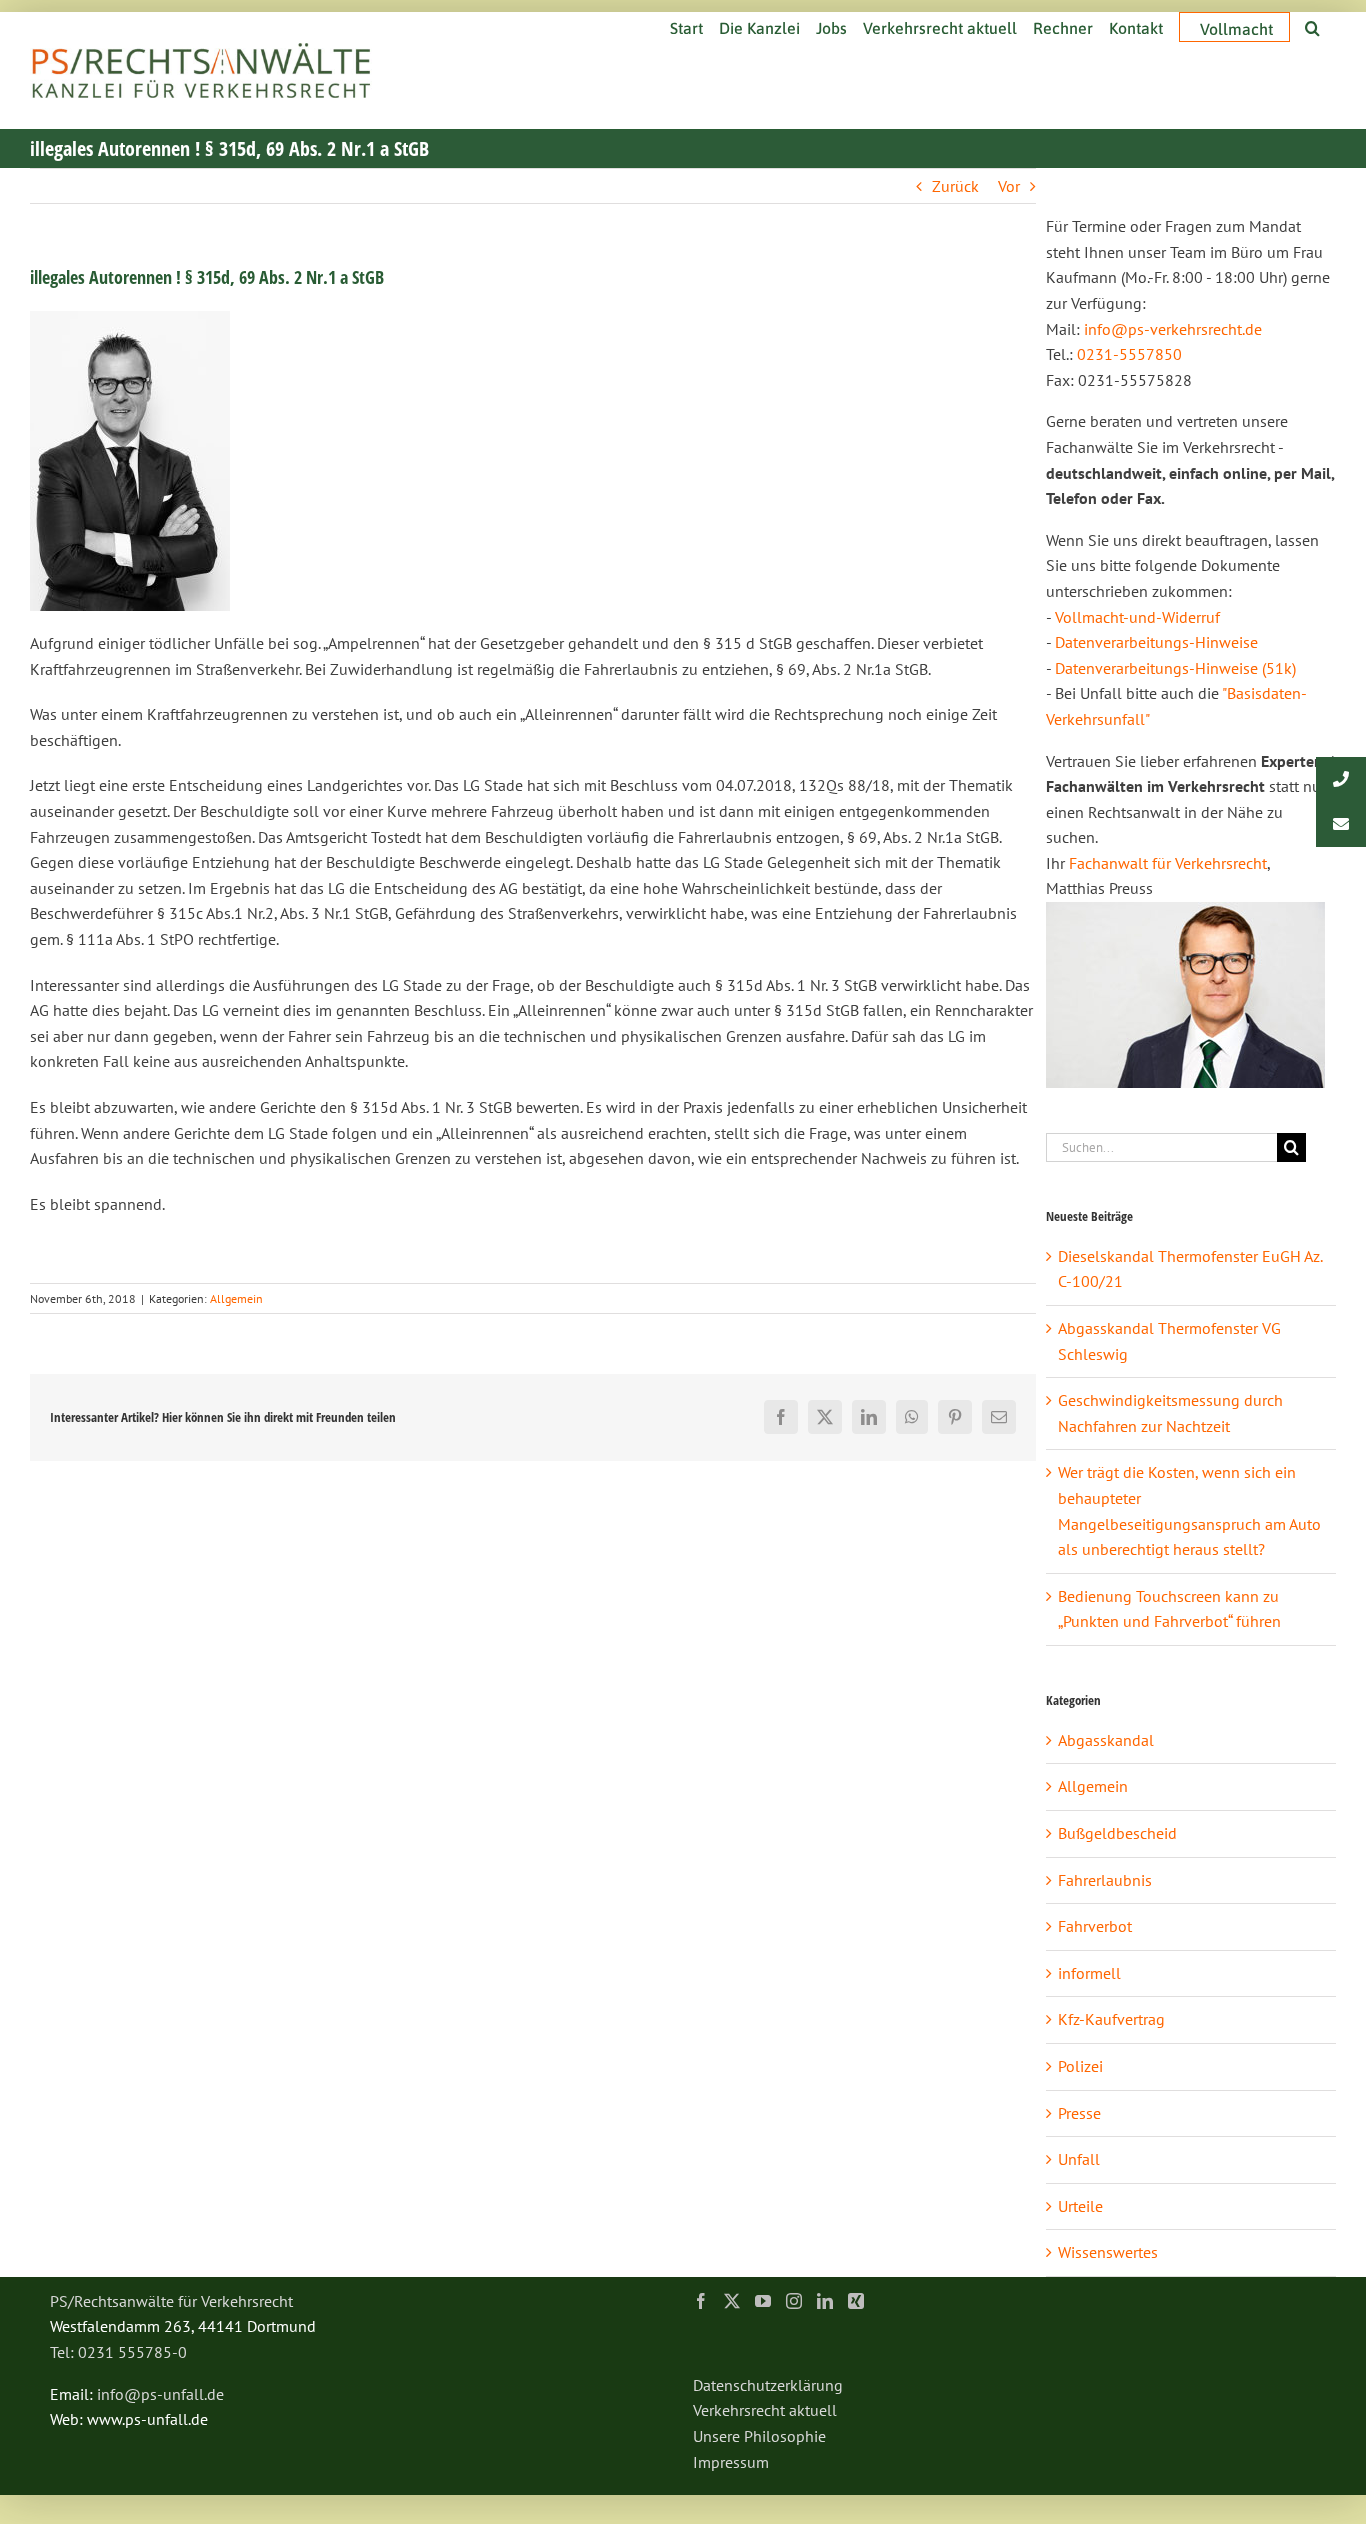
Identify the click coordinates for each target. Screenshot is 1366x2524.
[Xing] (856, 2301)
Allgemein (236, 1298)
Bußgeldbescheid (1117, 1833)
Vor (1009, 186)
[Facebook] (701, 2301)
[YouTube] (763, 2301)
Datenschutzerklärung (768, 2385)
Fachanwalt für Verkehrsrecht (1168, 863)
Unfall (1079, 2159)
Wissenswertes (1108, 2252)
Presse (1079, 2113)
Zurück (955, 186)
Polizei (1080, 2066)
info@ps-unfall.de (160, 2394)
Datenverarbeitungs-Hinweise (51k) (1175, 668)
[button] (1312, 26)
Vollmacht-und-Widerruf (1137, 617)
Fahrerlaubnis (1105, 1880)
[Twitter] (732, 2301)
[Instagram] (794, 2301)
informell (1089, 1973)
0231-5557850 (1129, 354)
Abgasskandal (1106, 1740)
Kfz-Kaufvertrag (1111, 2019)
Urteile (1080, 2206)
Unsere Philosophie (759, 2436)
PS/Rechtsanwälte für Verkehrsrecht (171, 2301)
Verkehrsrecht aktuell (765, 2410)
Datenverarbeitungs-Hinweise (1156, 642)
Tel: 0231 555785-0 (118, 2352)
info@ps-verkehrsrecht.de (1173, 329)
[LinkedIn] (825, 2301)
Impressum (731, 2462)
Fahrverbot (1095, 1926)
